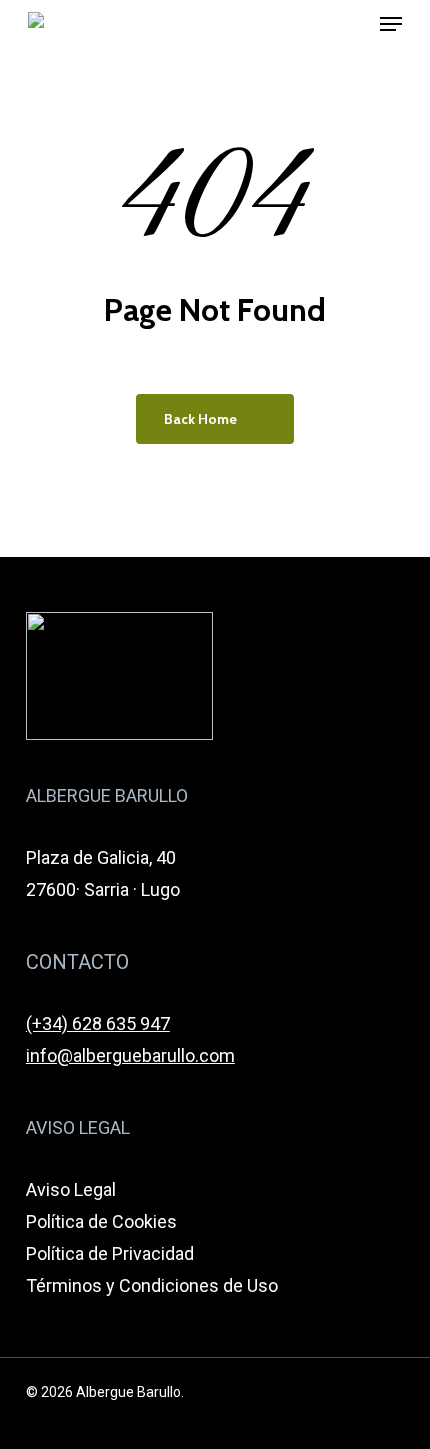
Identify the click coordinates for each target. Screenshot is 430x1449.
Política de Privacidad (110, 1253)
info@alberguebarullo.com (130, 1055)
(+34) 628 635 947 (98, 1023)
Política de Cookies (101, 1221)
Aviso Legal (71, 1189)
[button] (391, 24)
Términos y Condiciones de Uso (152, 1285)
